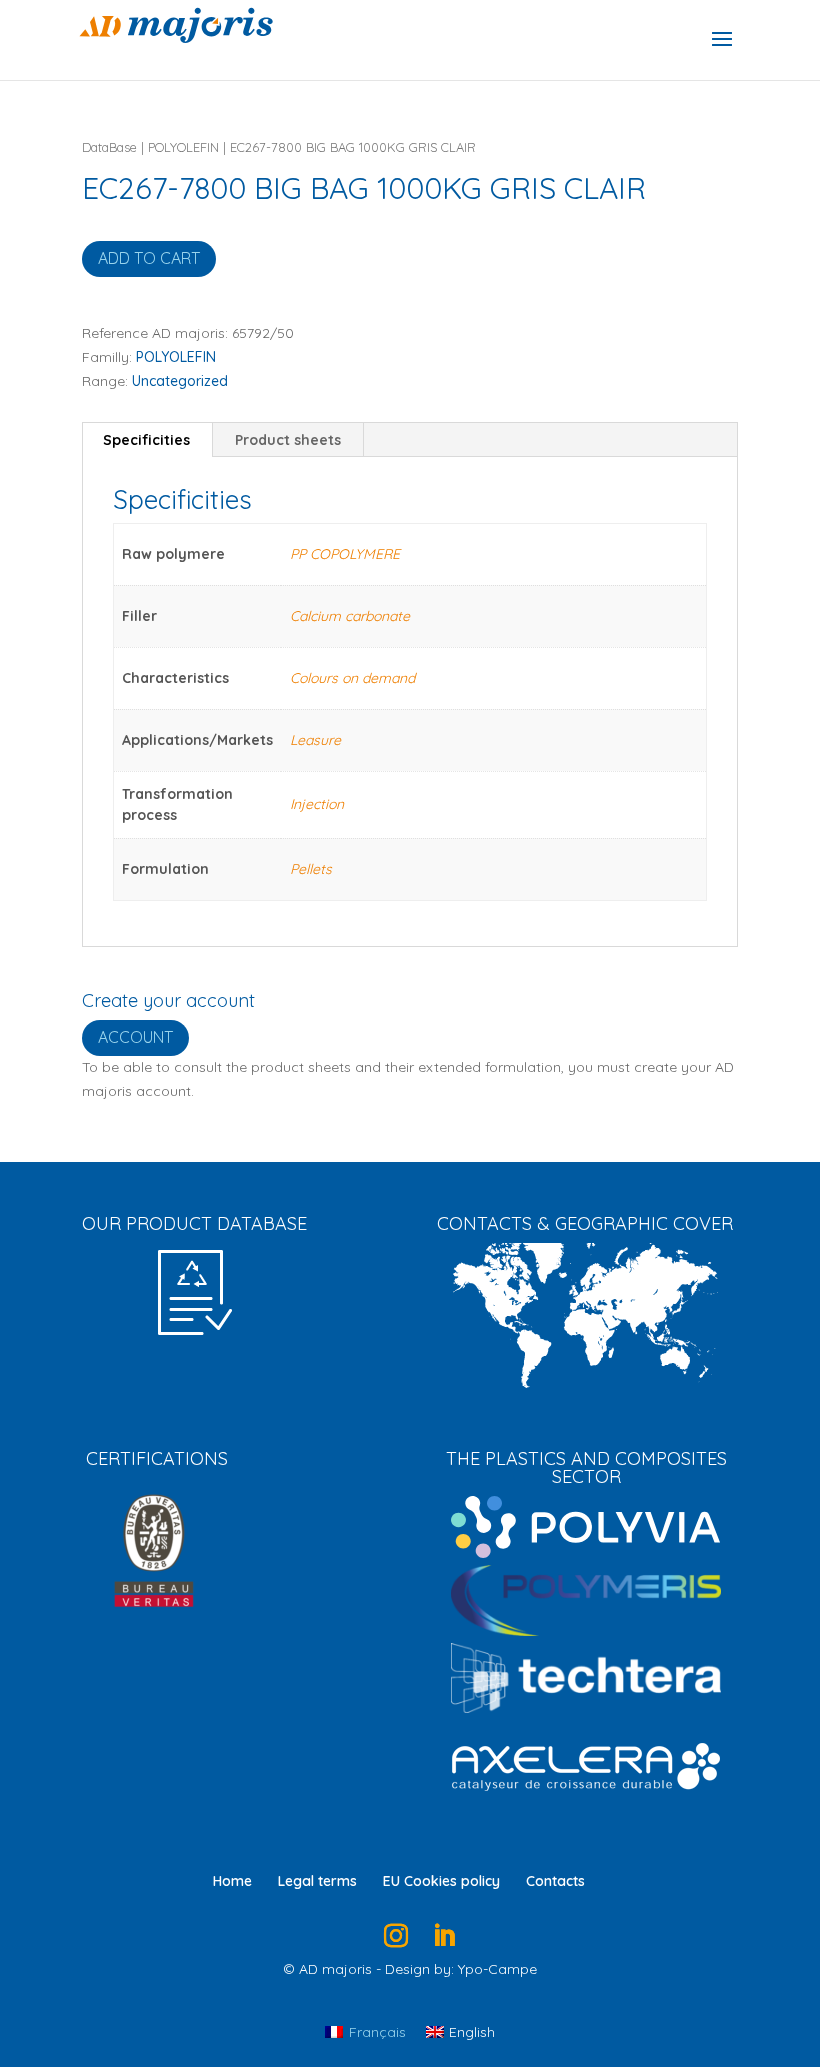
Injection (317, 804)
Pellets (311, 869)
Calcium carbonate (350, 616)
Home (232, 1881)
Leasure (315, 740)
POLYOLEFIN (183, 147)
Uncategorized (180, 381)
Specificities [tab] (146, 440)
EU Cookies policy (441, 1881)
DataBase (109, 147)
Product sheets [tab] (288, 440)
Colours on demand (352, 678)
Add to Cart (149, 258)
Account (135, 1037)
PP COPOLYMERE (345, 554)
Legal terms (317, 1881)
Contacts (555, 1881)
